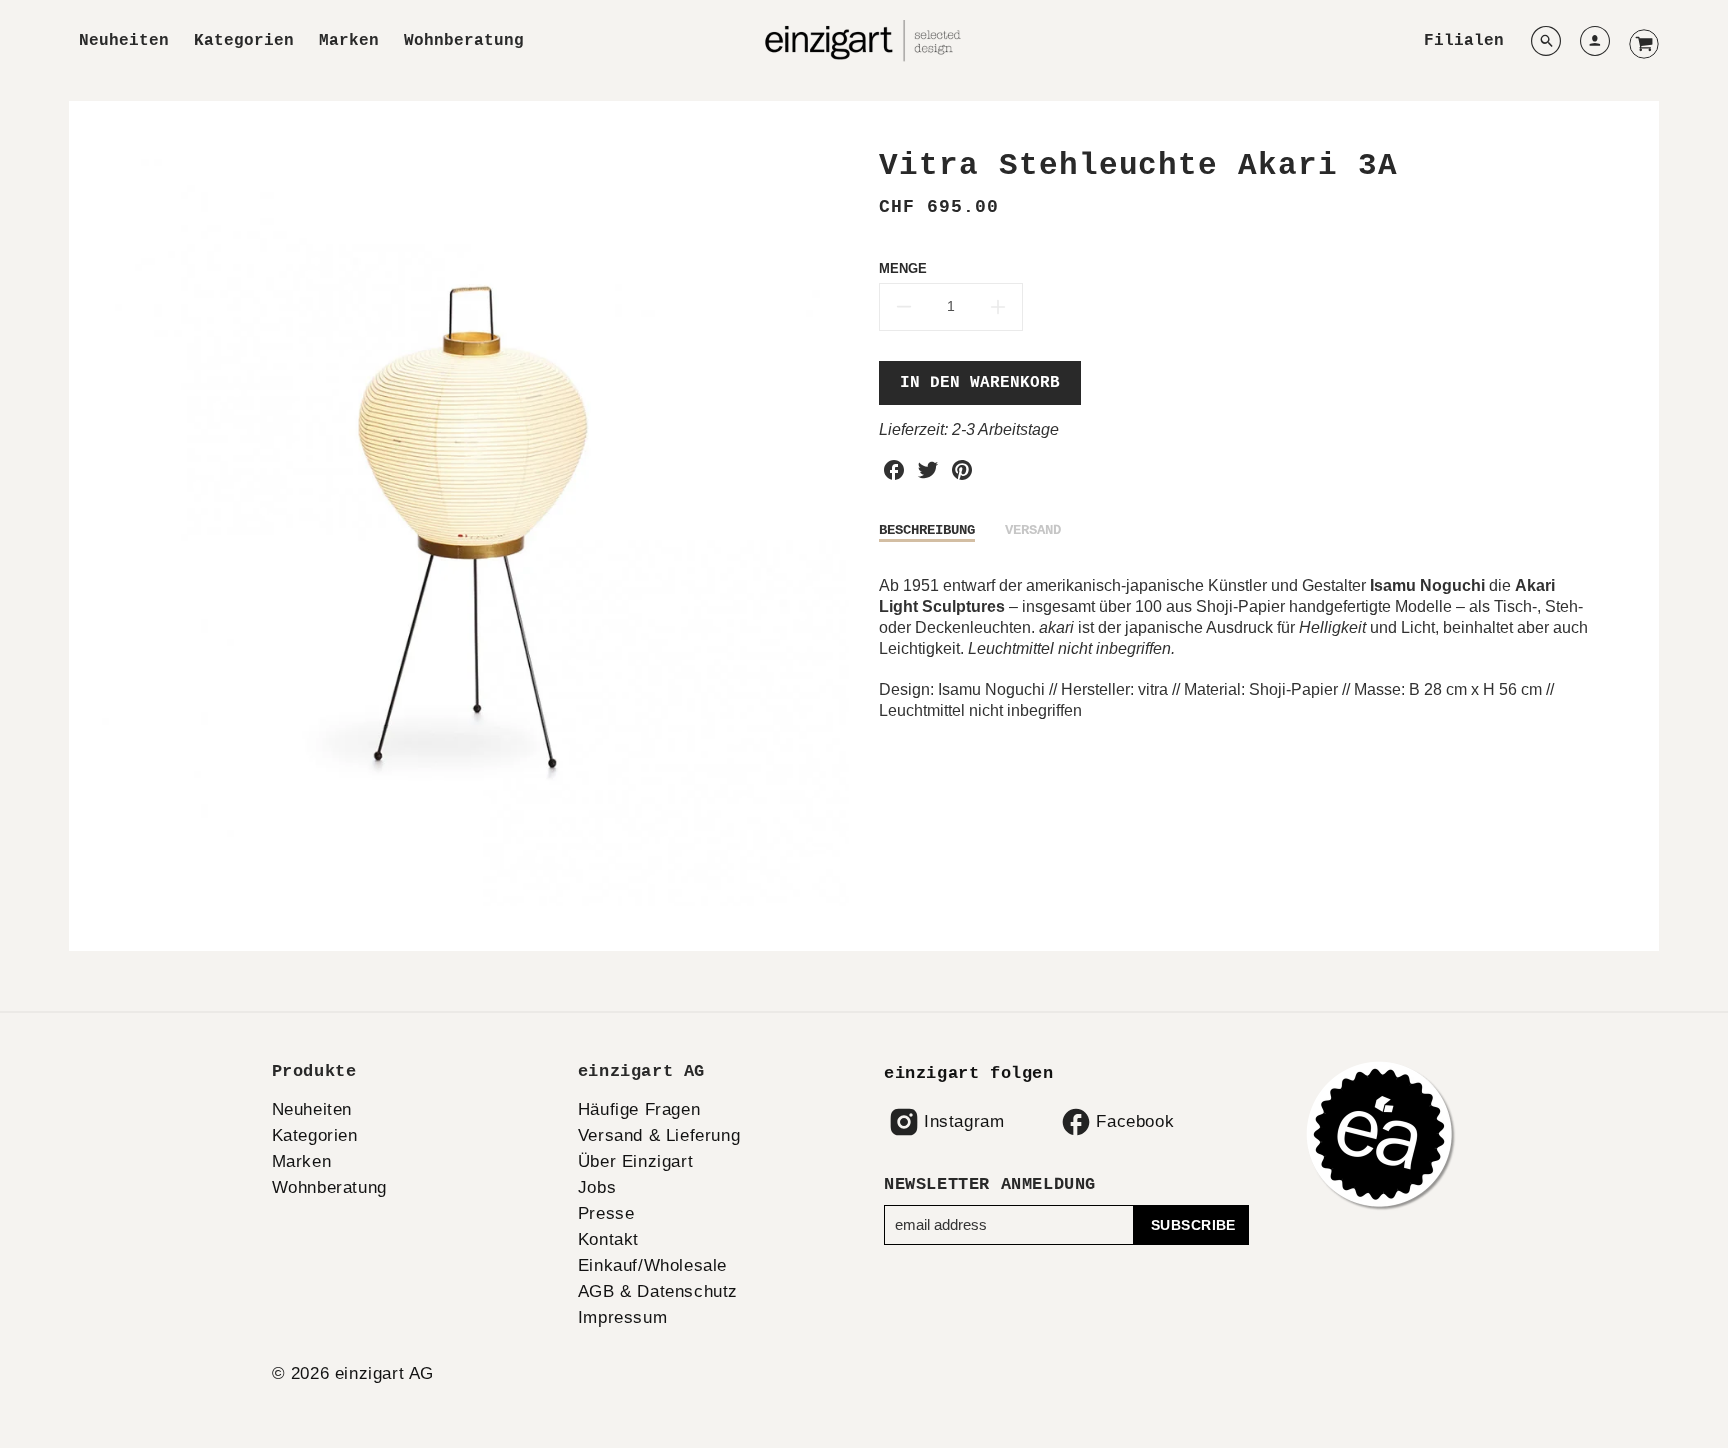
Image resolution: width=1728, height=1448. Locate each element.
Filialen (1464, 41)
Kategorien (244, 41)
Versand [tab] (1033, 530)
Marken (349, 41)
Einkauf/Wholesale (652, 1265)
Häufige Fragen (639, 1109)
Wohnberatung (464, 41)
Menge (903, 268)
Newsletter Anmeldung (990, 1184)
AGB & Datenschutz (658, 1291)
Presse (606, 1213)
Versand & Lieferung (659, 1135)
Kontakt (608, 1239)
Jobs (597, 1187)
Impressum (622, 1317)
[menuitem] (124, 41)
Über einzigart (635, 1161)
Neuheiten (124, 41)
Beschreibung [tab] (927, 530)
